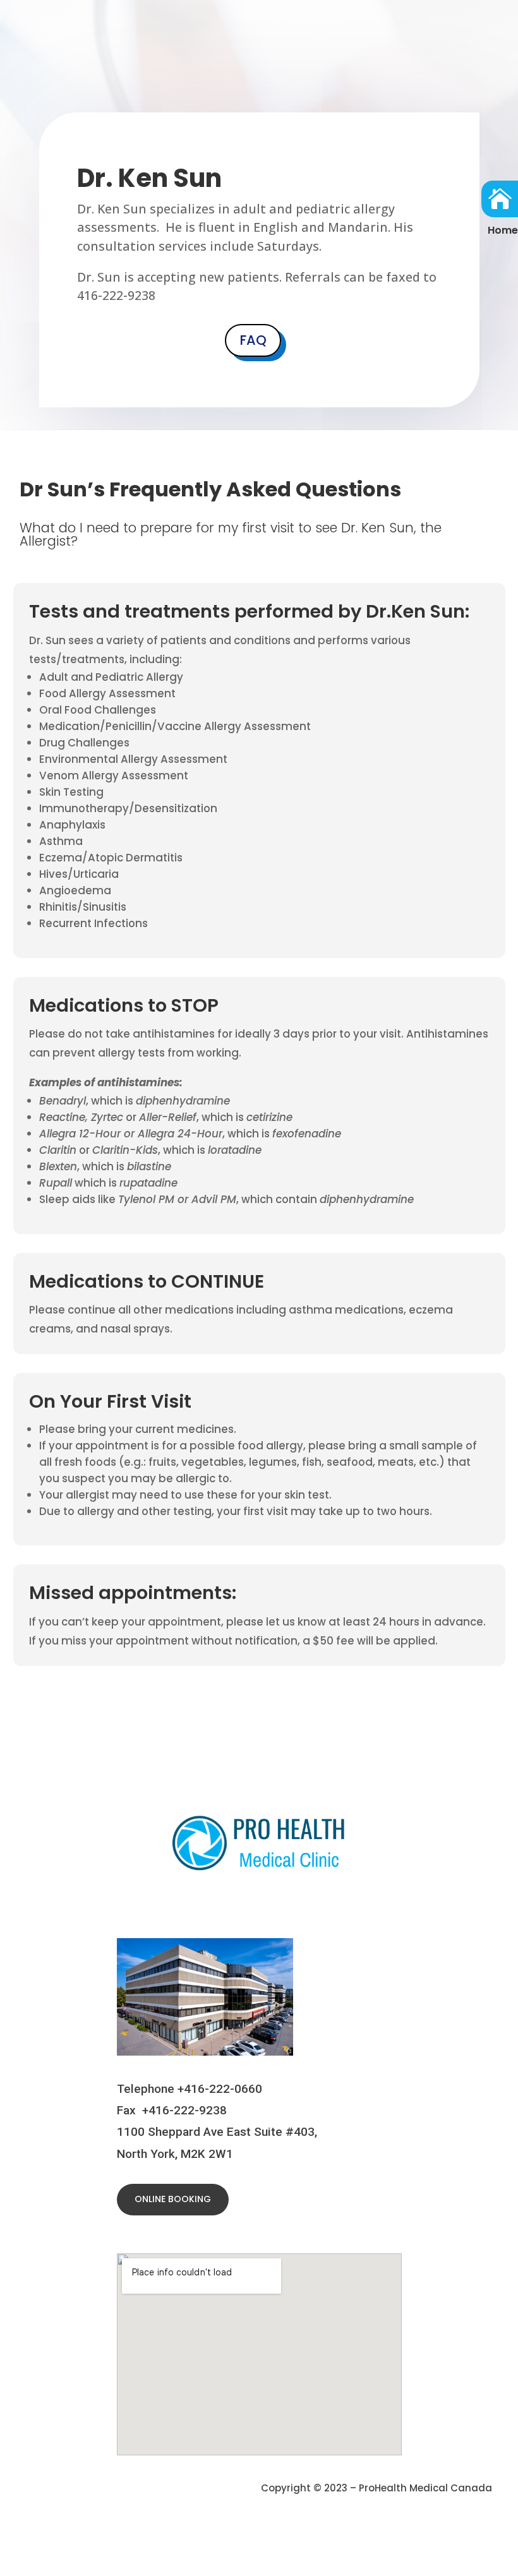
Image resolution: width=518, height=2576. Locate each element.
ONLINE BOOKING (173, 2199)
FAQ (253, 340)
